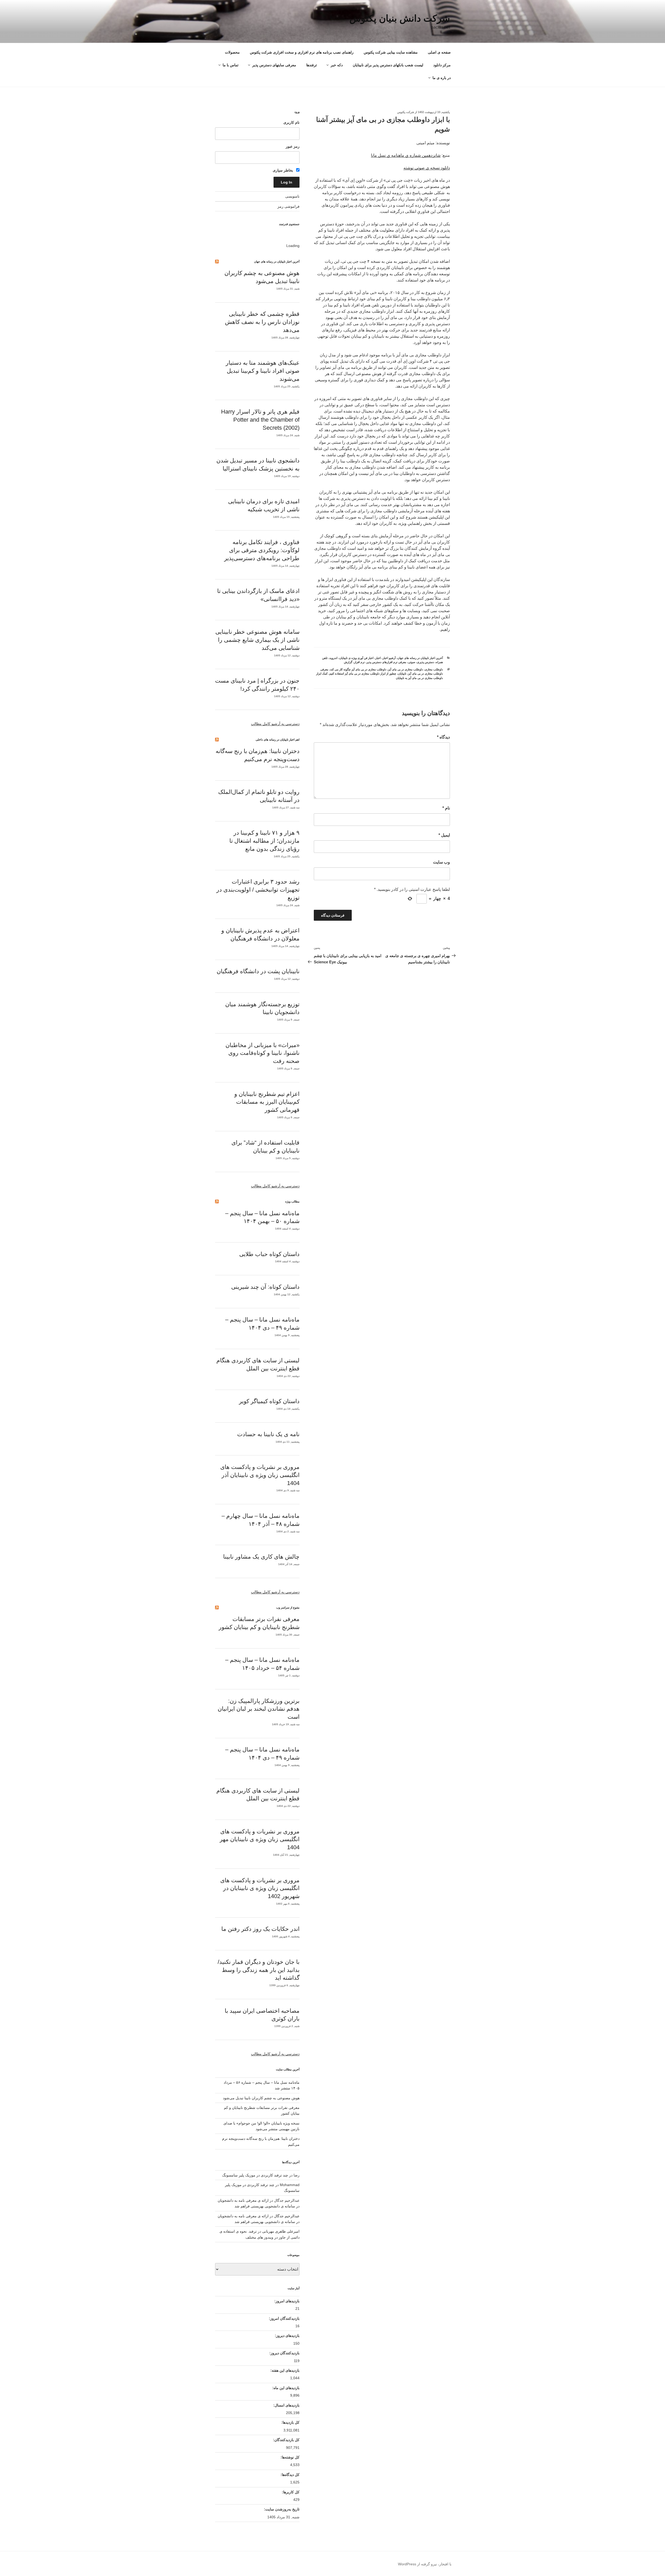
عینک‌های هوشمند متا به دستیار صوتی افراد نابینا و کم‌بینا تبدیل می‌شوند (263, 371)
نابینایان (402, 674)
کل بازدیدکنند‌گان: (286, 2440)
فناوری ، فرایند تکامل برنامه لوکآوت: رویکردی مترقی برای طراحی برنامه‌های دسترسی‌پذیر (262, 550)
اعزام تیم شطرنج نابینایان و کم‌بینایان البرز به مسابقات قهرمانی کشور (267, 1102)
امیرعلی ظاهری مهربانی (281, 2231)
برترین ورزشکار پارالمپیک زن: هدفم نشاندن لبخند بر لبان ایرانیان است (259, 1709)
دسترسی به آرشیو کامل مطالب (275, 724)
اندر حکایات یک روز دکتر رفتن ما (260, 1929)
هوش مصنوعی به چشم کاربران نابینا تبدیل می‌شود (261, 2098)
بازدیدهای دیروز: (287, 2336)
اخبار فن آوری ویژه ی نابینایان (356, 658)
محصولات (232, 52)
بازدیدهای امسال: (286, 2405)
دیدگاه (443, 737)
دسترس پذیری (425, 662)
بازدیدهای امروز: (286, 2301)
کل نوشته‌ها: (290, 2457)
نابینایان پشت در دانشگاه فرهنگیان (258, 971)
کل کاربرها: (290, 2492)
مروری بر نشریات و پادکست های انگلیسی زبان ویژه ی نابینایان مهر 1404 (260, 1839)
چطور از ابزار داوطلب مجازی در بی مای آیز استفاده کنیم (363, 674)
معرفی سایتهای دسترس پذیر (274, 65)
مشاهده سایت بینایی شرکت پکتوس (391, 52)
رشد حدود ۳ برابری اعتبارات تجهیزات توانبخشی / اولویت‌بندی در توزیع (258, 890)
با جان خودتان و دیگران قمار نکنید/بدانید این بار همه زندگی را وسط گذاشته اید (259, 1970)
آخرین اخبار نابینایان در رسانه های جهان (420, 658)
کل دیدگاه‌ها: (290, 2475)
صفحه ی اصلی (439, 52)
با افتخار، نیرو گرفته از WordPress (425, 2564)
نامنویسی (292, 196)
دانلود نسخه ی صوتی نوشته (427, 168)
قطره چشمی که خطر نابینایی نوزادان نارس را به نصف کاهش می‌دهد (262, 322)
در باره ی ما (442, 78)
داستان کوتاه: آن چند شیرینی (265, 1287)
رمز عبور (293, 146)
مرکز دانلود (442, 65)
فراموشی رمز (288, 206)
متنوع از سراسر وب (288, 1607)
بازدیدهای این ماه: (285, 2388)
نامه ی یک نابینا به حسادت (268, 1434)
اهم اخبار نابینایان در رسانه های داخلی (278, 740)
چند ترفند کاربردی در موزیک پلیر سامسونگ (255, 2175)
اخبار (378, 658)
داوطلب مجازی (434, 669)
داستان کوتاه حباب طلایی (269, 1254)
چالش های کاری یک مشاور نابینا (261, 1557)
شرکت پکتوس (406, 112)
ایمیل (444, 835)
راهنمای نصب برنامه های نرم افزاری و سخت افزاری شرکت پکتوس (302, 52)
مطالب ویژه (292, 1201)
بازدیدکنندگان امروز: (284, 2318)
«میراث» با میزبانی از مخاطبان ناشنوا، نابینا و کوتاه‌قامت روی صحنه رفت (262, 1053)
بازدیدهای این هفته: (284, 2370)
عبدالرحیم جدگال (287, 2216)
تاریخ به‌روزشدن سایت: (281, 2509)
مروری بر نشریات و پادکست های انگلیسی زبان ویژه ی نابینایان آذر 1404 (260, 1475)
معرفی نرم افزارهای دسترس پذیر (386, 662)
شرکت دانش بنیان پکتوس (400, 18)
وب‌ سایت (441, 862)
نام (446, 808)
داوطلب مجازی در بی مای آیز (405, 669)
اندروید (333, 658)
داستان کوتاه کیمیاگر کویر (269, 1401)
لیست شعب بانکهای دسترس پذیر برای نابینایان (388, 65)
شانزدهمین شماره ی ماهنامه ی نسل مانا (406, 155)
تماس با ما (231, 65)
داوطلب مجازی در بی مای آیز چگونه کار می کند (358, 669)
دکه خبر (337, 65)
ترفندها (312, 65)
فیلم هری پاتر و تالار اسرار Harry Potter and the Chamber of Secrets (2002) (260, 420)
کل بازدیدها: (290, 2422)
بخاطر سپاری (283, 170)
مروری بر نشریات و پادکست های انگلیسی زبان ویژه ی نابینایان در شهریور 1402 (260, 1888)
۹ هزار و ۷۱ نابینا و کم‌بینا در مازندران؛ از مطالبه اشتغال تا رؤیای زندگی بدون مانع (264, 841)
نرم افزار (359, 662)
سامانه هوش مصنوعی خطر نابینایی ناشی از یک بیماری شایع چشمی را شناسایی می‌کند (257, 640)
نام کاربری (291, 122)
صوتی (412, 662)
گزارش (348, 662)
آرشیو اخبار (389, 658)
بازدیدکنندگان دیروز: (284, 2353)
